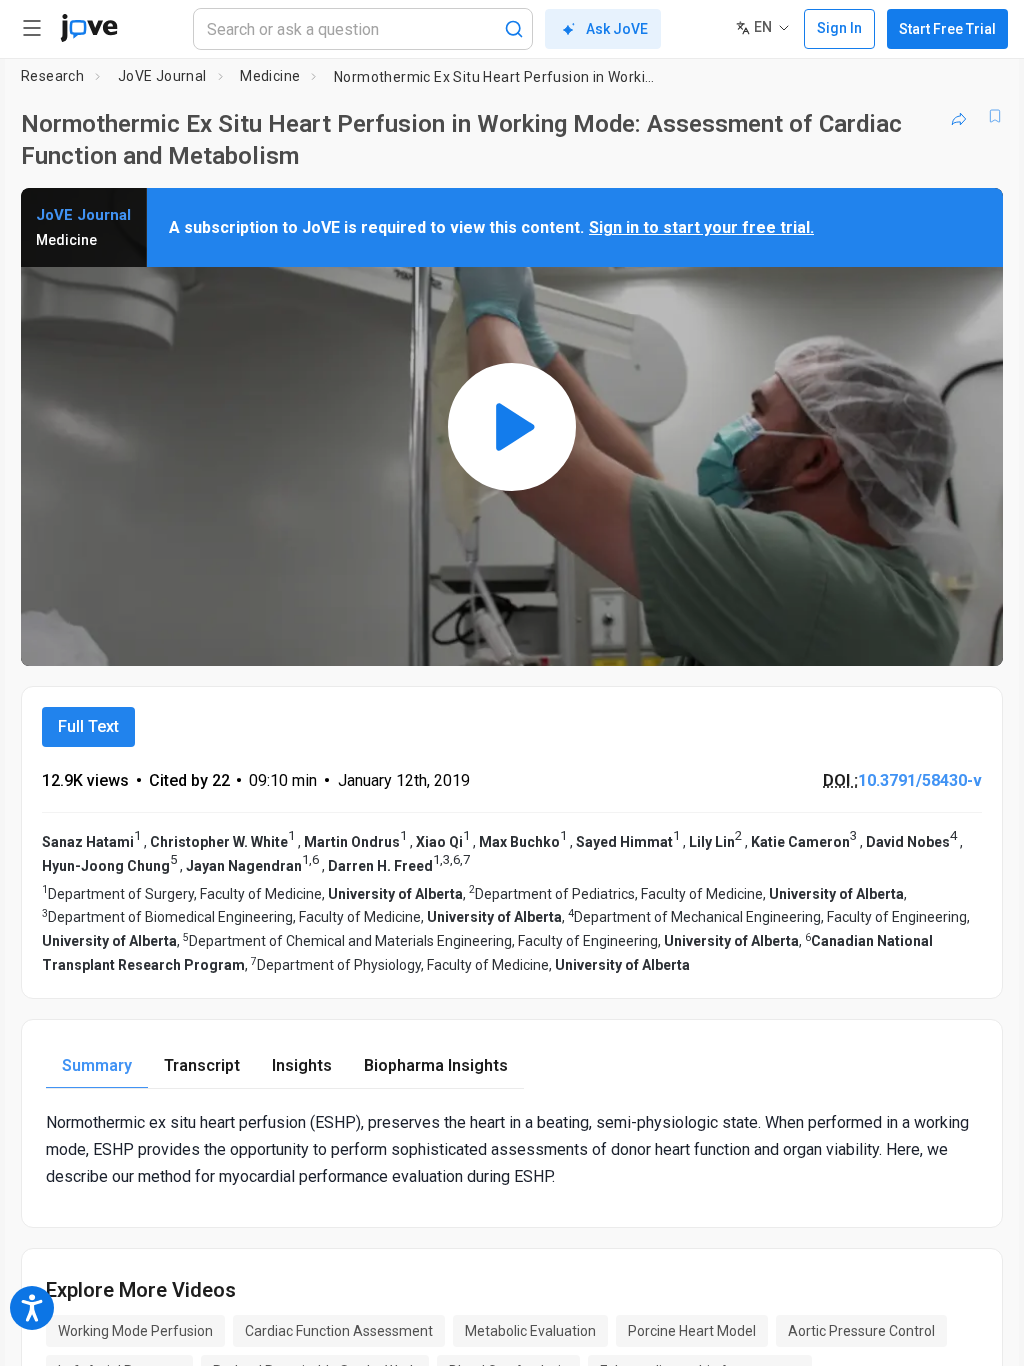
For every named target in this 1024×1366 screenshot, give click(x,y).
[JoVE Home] (89, 28)
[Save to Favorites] (995, 116)
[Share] (959, 116)
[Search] (514, 29)
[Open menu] (32, 28)
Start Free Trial (947, 29)
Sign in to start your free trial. (701, 227)
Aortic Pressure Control (861, 1331)
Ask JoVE (617, 29)
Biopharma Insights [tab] (436, 1065)
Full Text (88, 726)
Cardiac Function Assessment (339, 1331)
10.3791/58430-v (920, 780)
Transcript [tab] (202, 1065)
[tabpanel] (512, 1150)
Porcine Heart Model (692, 1331)
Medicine (270, 76)
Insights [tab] (302, 1065)
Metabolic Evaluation (530, 1331)
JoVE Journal (162, 76)
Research (52, 76)
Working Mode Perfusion (135, 1331)
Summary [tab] (97, 1065)
